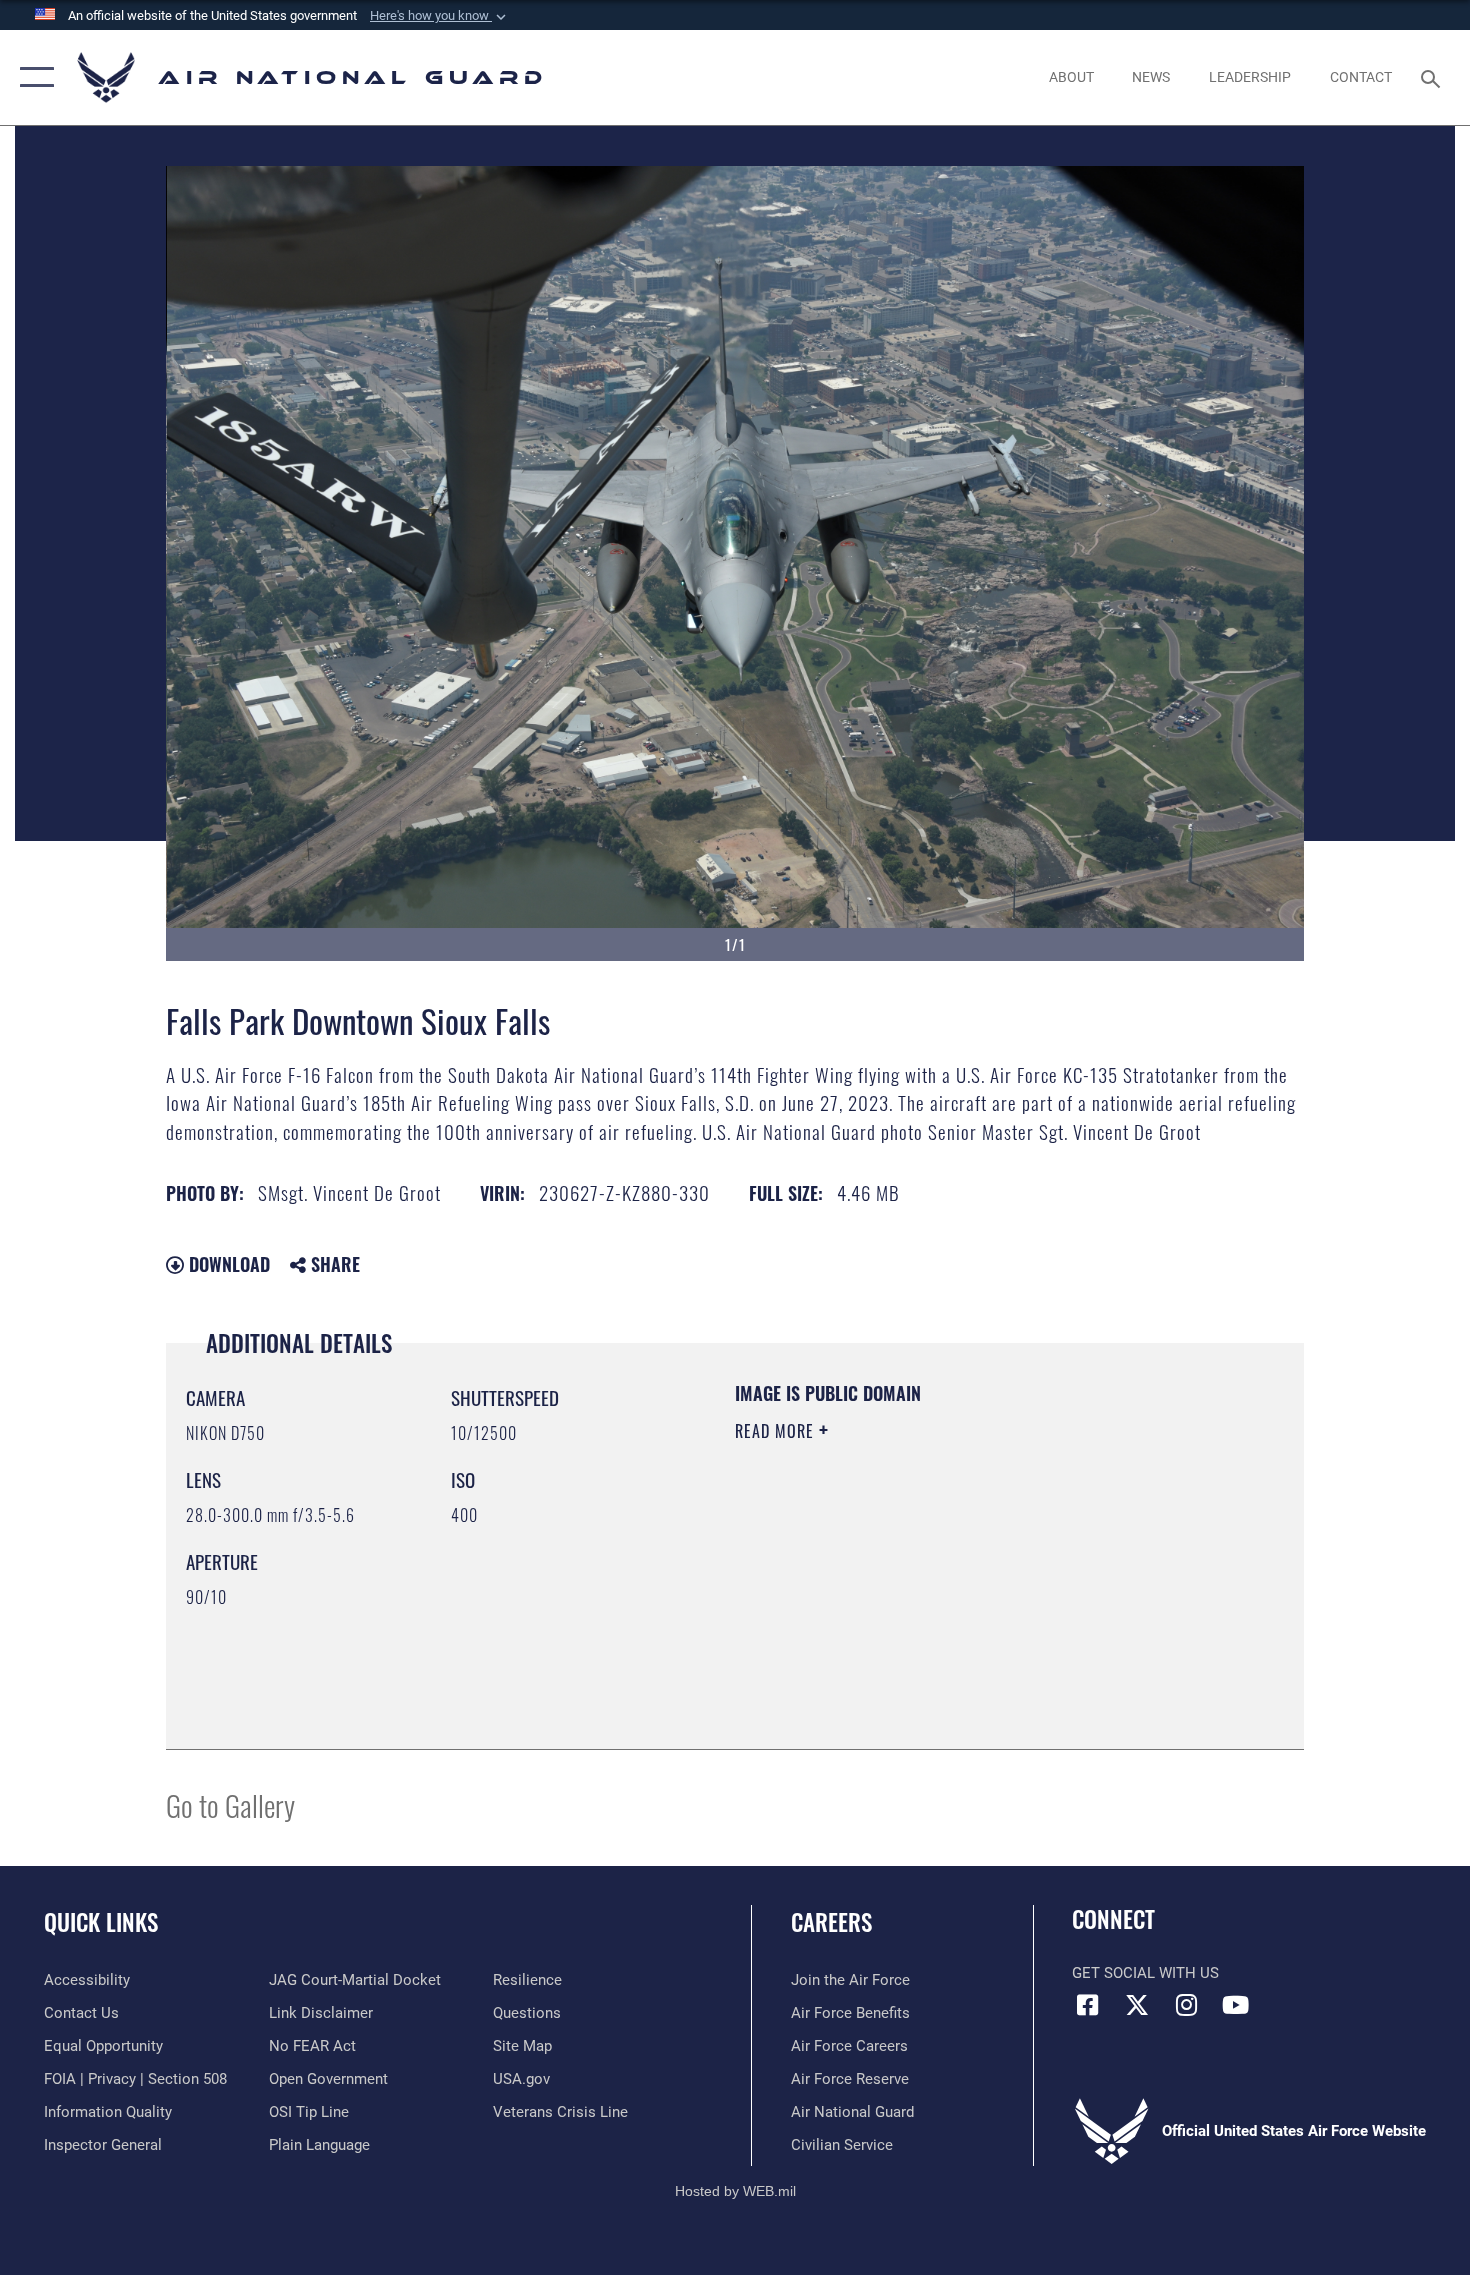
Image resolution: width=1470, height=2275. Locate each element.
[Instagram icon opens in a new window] (1186, 2005)
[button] (440, 16)
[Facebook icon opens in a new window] (1087, 2005)
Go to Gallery (230, 1804)
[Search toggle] (1433, 77)
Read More (777, 1431)
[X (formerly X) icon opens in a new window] (1137, 2005)
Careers (831, 1922)
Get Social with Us (1145, 1973)
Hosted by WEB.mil (735, 2191)
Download (227, 1264)
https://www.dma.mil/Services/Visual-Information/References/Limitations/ (969, 1586)
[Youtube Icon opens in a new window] (1235, 2005)
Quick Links (101, 1922)
